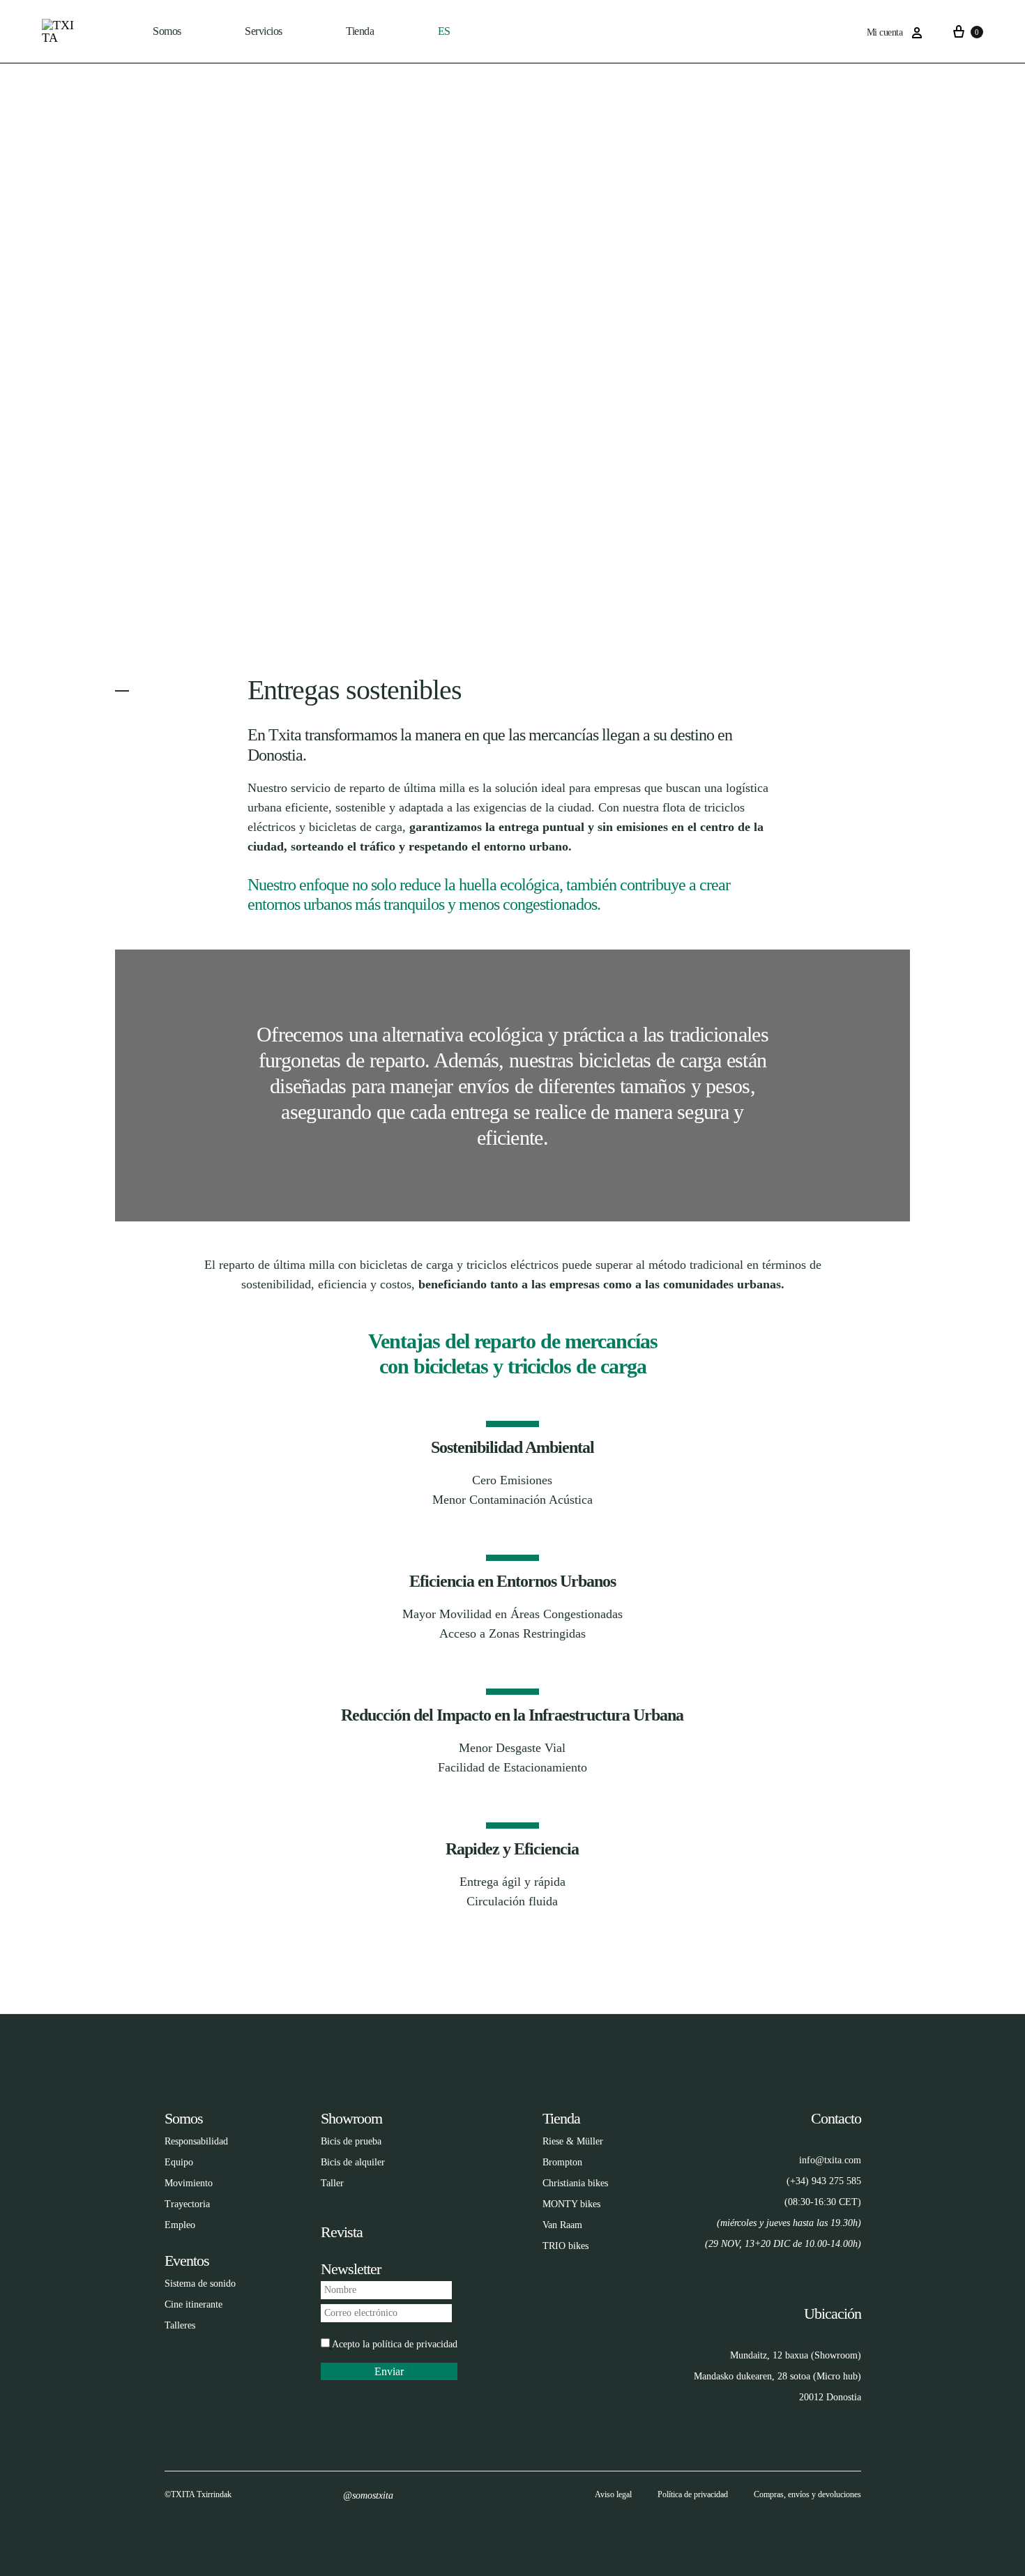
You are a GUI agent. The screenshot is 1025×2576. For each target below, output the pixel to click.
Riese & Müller (573, 2141)
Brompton (562, 2162)
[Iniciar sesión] (917, 33)
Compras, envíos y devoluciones (807, 2494)
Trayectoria (187, 2204)
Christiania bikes (575, 2183)
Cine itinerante (193, 2304)
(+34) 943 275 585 (824, 2181)
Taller (332, 2183)
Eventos (187, 2261)
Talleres (180, 2325)
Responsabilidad (196, 2141)
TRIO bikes (565, 2246)
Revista (342, 2232)
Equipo (179, 2162)
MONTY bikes (571, 2204)
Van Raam (562, 2225)
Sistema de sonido (200, 2284)
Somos (167, 31)
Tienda (561, 2118)
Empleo (180, 2225)
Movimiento (189, 2183)
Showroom (351, 2118)
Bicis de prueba (351, 2141)
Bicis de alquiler (353, 2162)
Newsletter (351, 2269)
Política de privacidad (693, 2494)
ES (444, 31)
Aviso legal (613, 2494)
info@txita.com (830, 2160)
